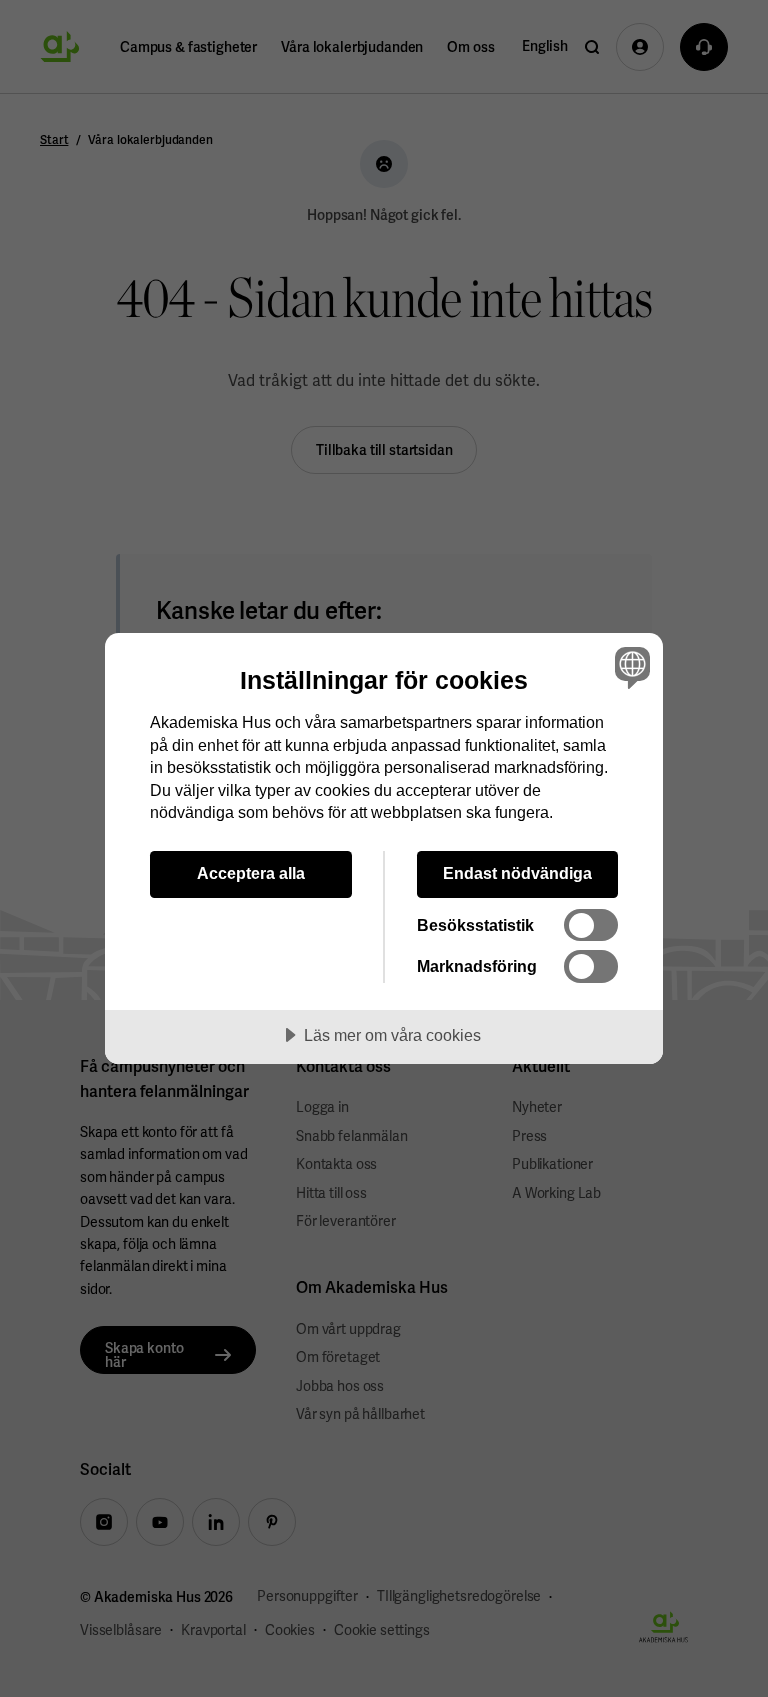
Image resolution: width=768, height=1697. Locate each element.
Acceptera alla (251, 873)
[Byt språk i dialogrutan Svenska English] (630, 667)
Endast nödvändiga (517, 873)
